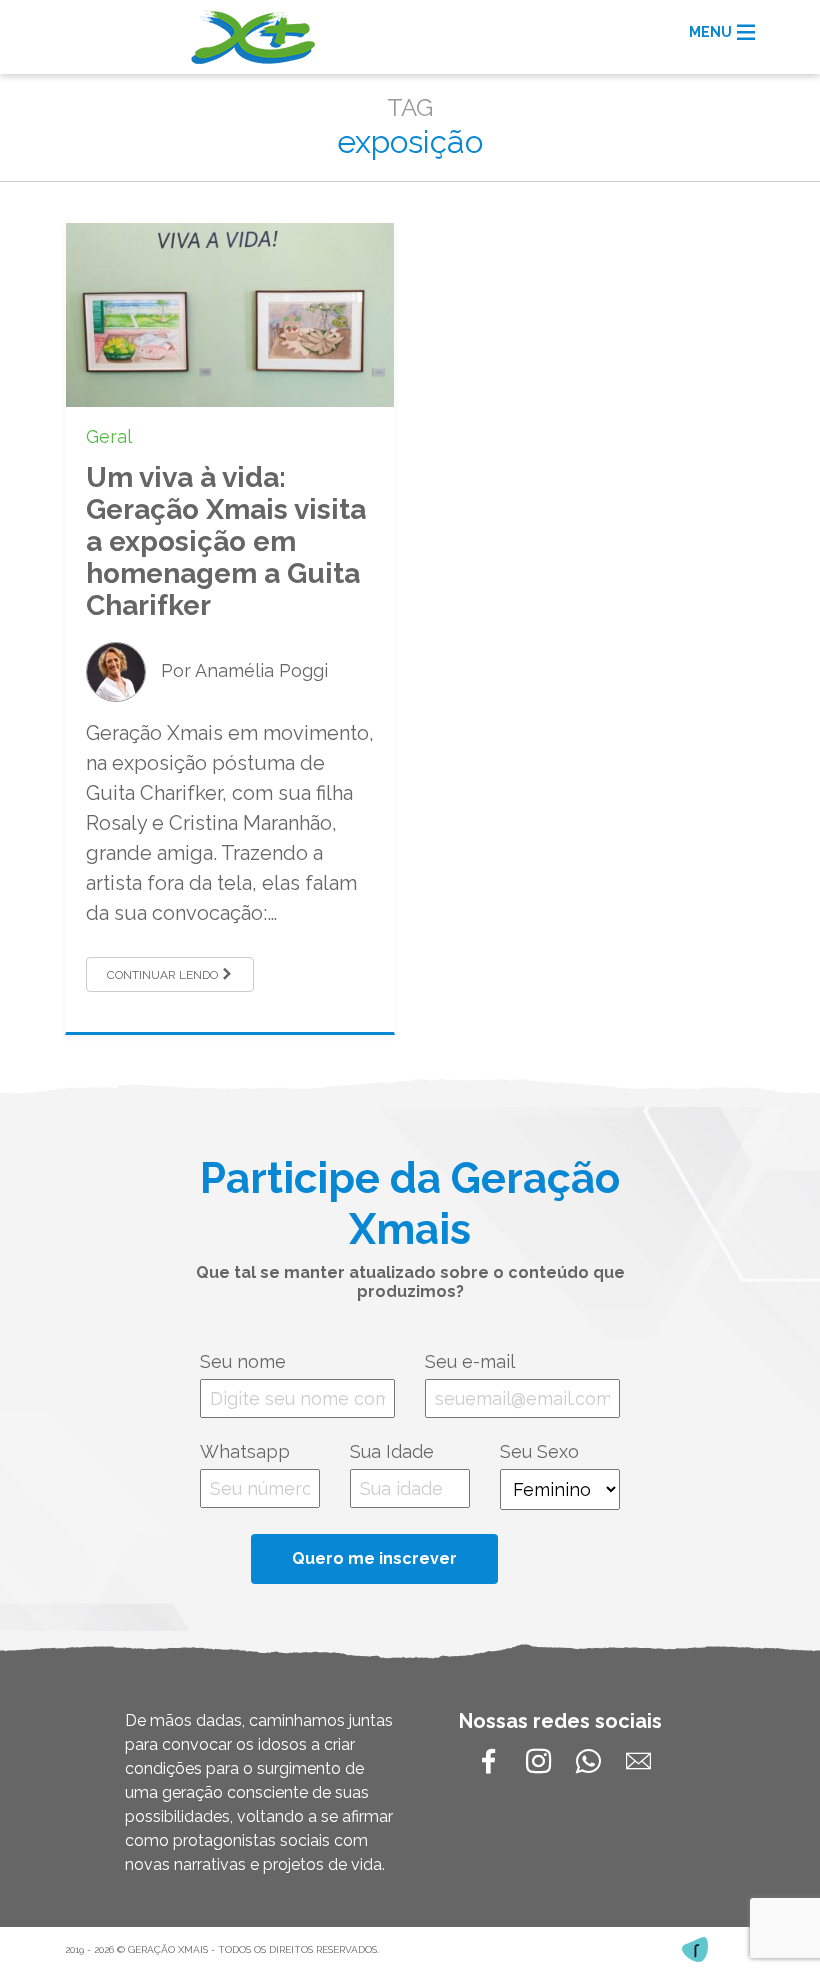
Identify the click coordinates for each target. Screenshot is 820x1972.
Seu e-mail (470, 1361)
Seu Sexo (539, 1451)
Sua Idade (392, 1451)
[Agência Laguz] (695, 1949)
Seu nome (243, 1361)
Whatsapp (245, 1451)
